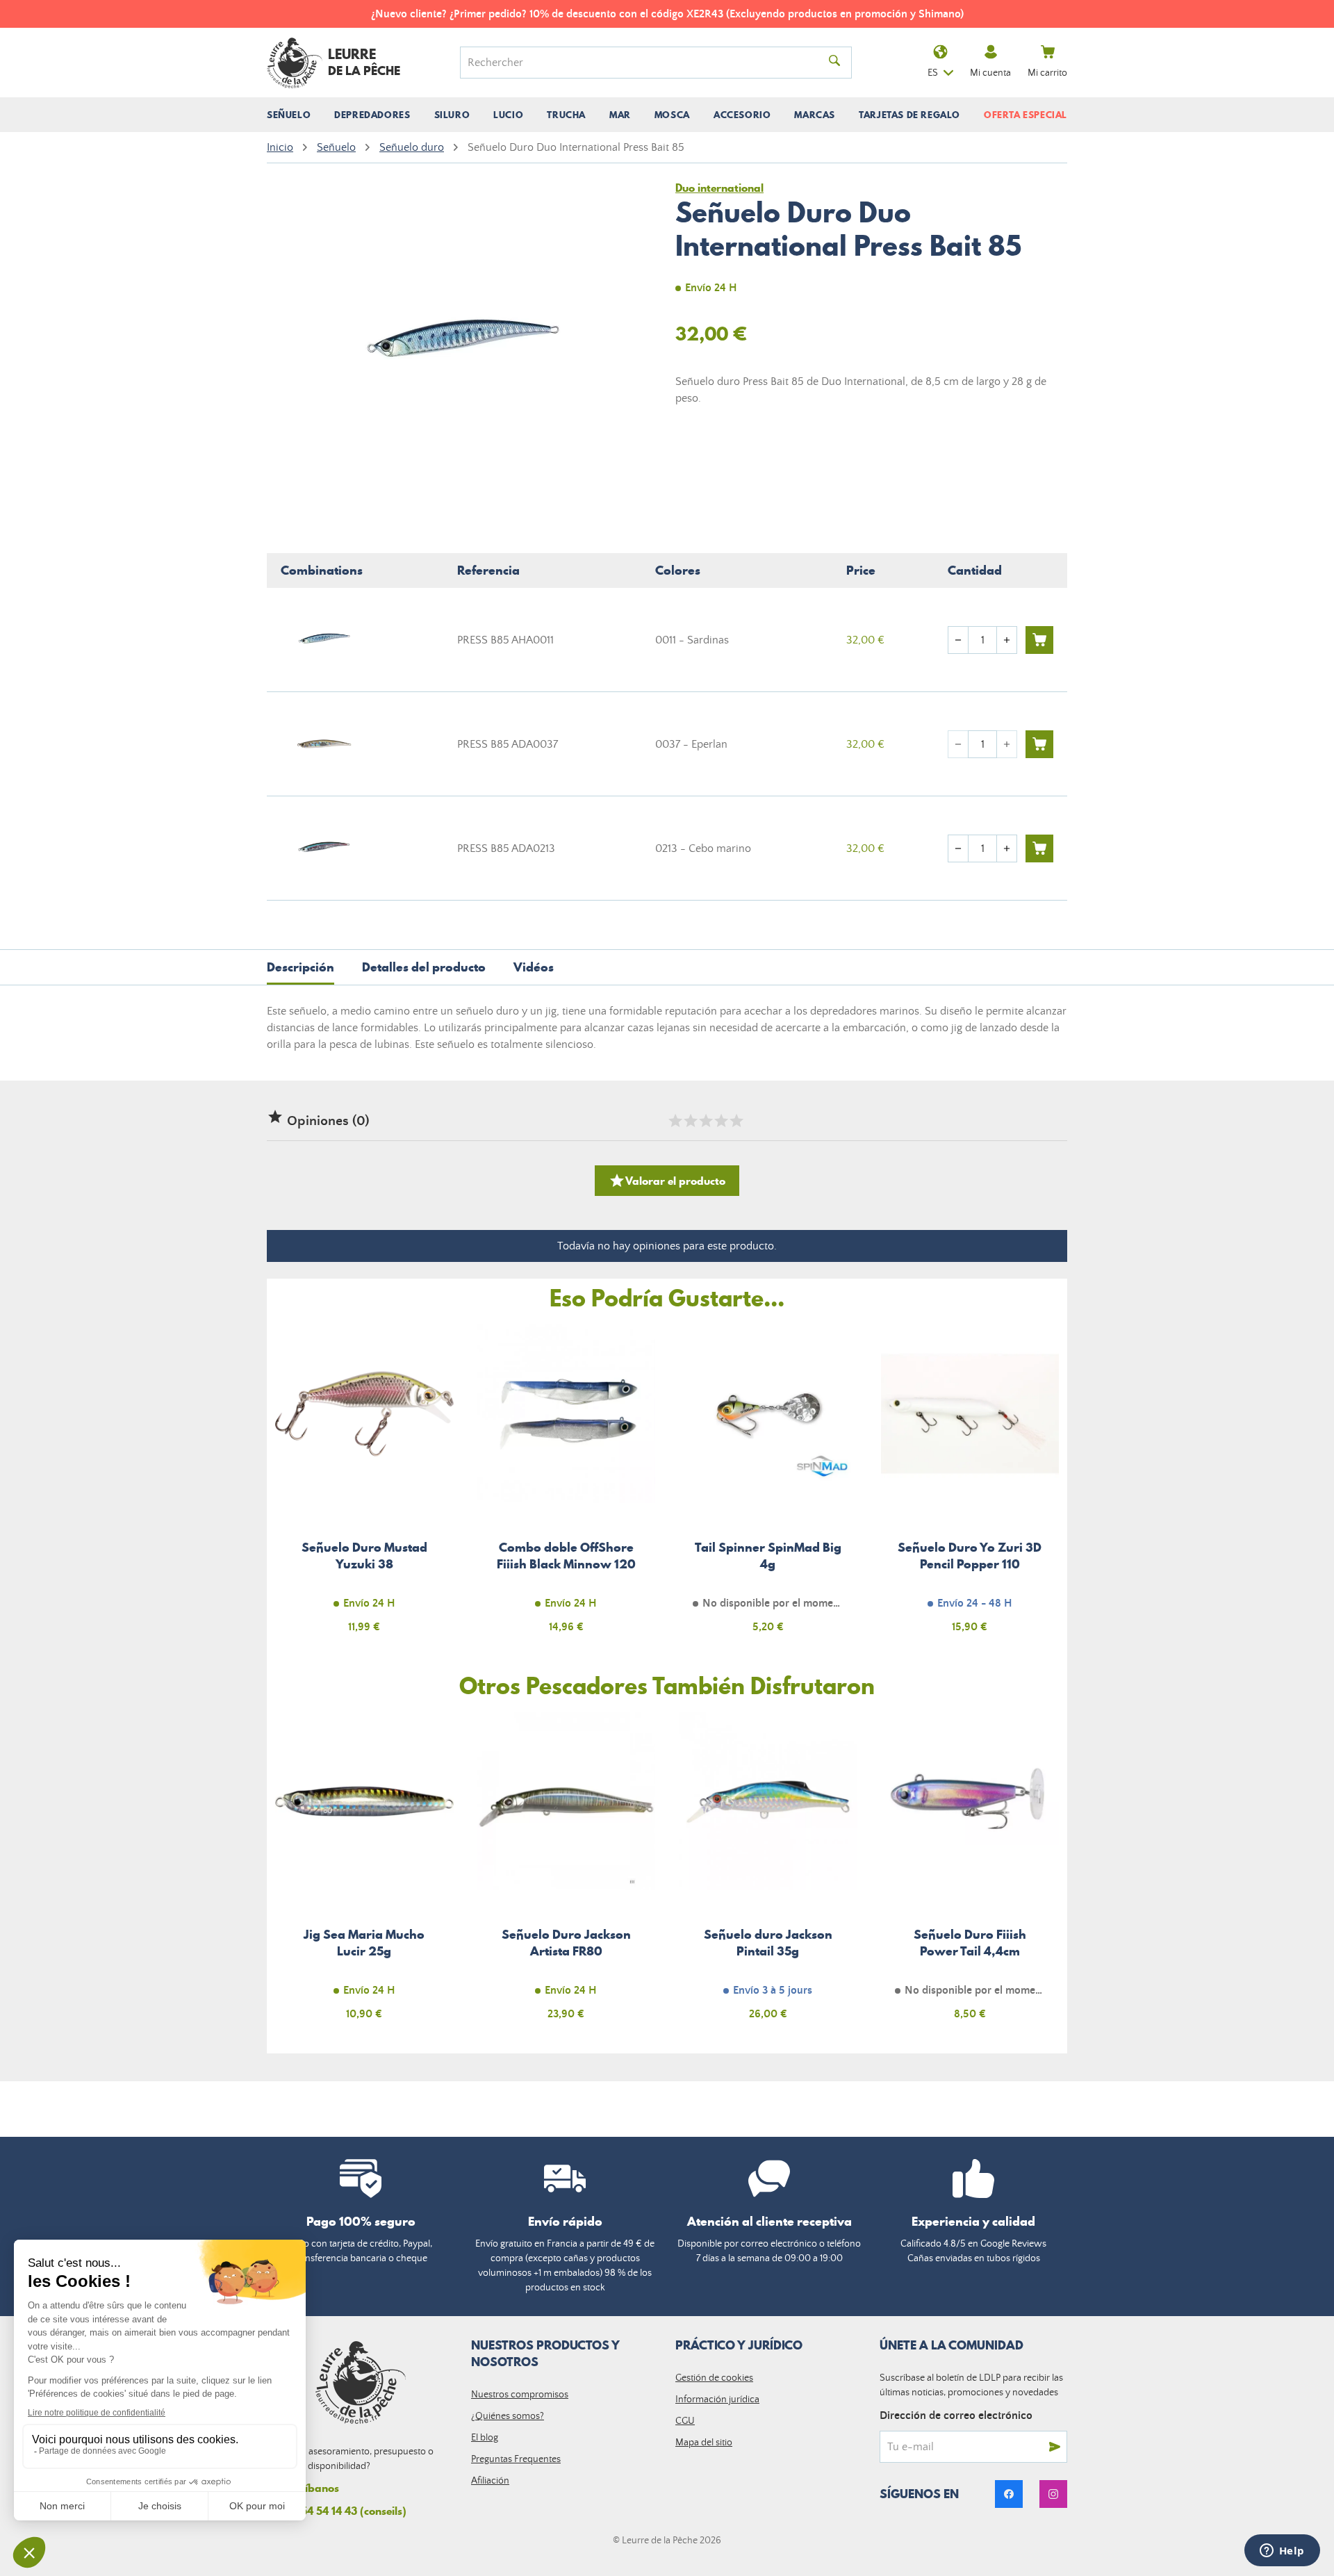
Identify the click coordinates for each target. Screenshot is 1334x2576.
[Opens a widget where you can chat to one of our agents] (1282, 2552)
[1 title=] (675, 1121)
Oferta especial (1026, 115)
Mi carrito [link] (1047, 73)
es (933, 73)
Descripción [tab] (300, 967)
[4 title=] (720, 1121)
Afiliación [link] (490, 2481)
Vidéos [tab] (534, 967)
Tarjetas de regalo (909, 115)
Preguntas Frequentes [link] (516, 2459)
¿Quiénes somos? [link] (508, 2416)
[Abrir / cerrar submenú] (289, 115)
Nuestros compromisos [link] (520, 2395)
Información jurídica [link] (717, 2399)
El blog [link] (485, 2438)
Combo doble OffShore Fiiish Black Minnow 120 (567, 1487)
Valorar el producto (667, 1181)
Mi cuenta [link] (990, 73)
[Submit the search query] (834, 63)
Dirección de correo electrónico (956, 2415)
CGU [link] (685, 2421)
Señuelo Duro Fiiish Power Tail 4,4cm (970, 1874)
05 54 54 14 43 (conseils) (346, 2511)
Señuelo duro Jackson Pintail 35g (768, 1874)
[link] (1009, 2494)
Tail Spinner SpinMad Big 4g (768, 1487)
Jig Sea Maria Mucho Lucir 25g (364, 1874)
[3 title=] (705, 1121)
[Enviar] (1055, 2447)
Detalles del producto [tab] (424, 967)
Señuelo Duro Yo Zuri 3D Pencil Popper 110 (970, 1487)
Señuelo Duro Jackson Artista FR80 (567, 1874)
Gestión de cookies (714, 2378)
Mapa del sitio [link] (704, 2443)
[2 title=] (690, 1121)
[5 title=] (736, 1121)
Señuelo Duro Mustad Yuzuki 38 (364, 1487)
